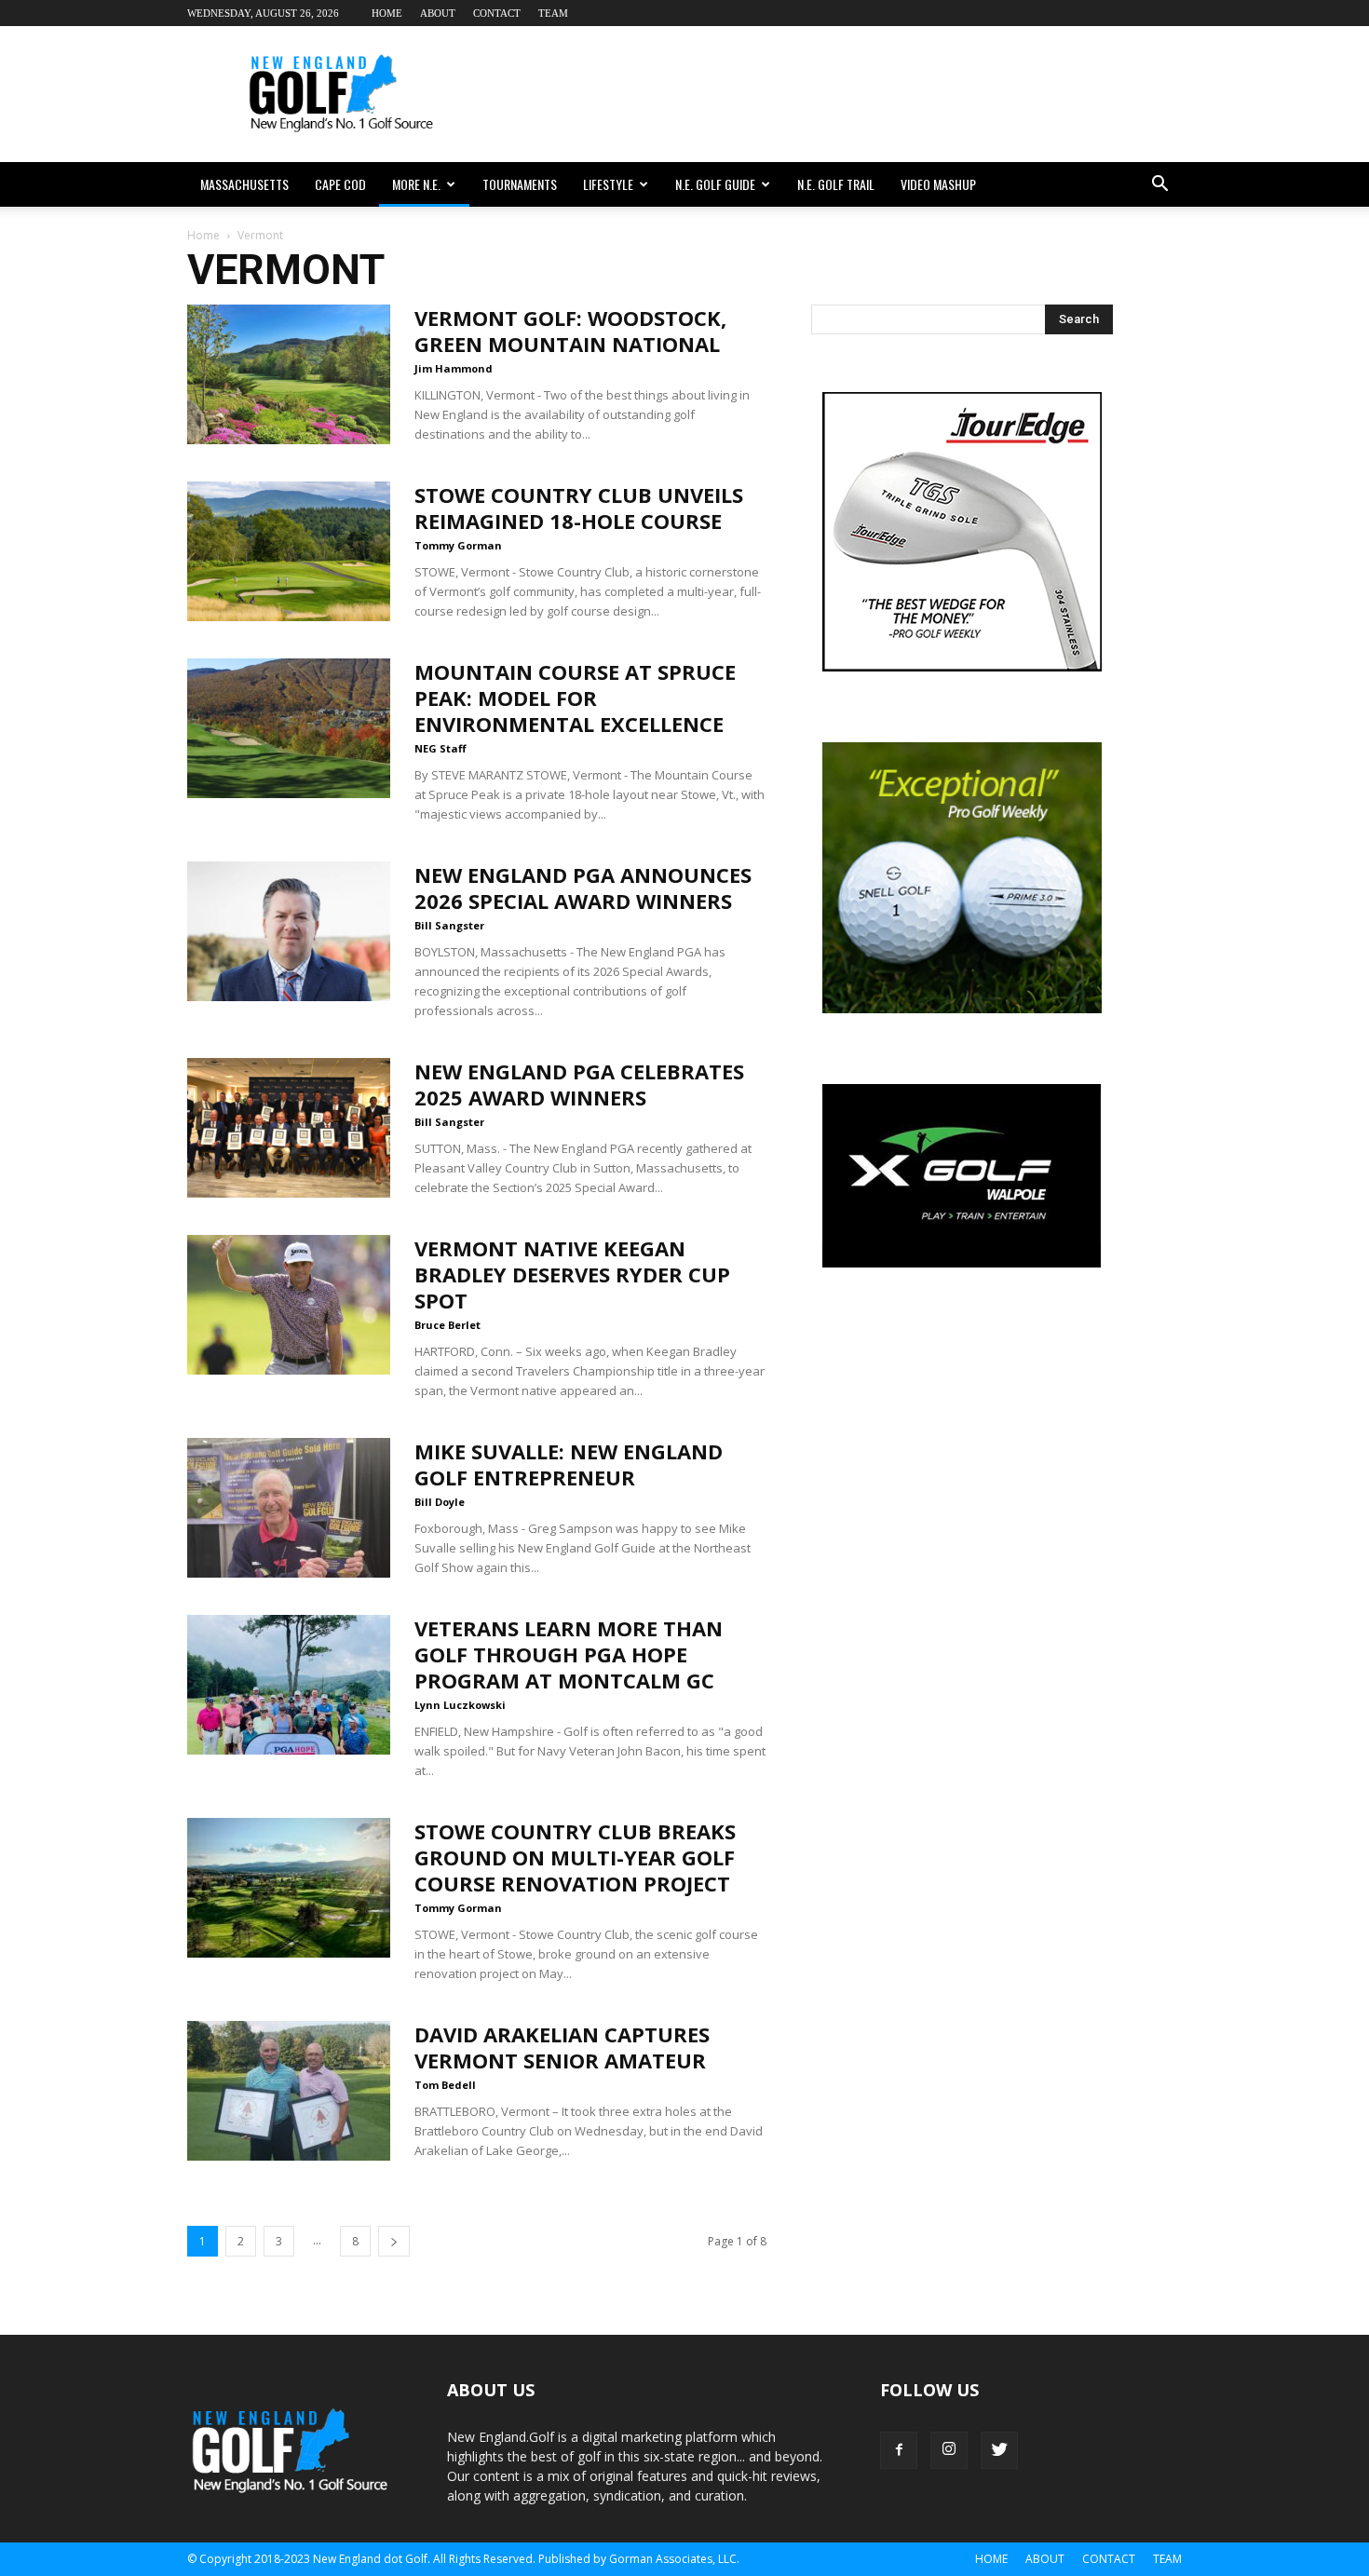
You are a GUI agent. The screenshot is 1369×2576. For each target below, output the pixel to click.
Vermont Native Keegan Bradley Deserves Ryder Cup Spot (572, 1274)
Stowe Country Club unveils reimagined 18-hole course (579, 508)
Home (387, 13)
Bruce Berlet (447, 1325)
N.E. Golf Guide (715, 184)
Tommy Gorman (458, 545)
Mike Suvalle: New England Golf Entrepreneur (569, 1464)
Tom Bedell (445, 2085)
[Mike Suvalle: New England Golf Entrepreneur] (289, 1508)
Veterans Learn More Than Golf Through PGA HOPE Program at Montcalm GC (569, 1654)
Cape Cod (340, 184)
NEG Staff (441, 748)
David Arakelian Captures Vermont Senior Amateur (562, 2047)
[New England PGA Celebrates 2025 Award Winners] (289, 1128)
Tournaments (520, 184)
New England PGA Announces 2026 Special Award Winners (583, 888)
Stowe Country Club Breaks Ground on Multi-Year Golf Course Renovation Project (575, 1857)
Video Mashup (938, 184)
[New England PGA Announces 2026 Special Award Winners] (289, 931)
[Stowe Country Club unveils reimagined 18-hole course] (289, 551)
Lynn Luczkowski (460, 1705)
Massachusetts (244, 184)
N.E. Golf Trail (836, 184)
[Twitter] (999, 2450)
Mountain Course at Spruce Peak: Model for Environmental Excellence (575, 698)
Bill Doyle (440, 1502)
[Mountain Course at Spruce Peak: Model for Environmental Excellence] (289, 728)
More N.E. (416, 184)
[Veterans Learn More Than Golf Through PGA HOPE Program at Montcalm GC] (289, 1685)
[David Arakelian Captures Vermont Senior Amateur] (289, 2091)
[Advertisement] (843, 94)
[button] (1159, 184)
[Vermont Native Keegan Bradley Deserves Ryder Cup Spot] (289, 1305)
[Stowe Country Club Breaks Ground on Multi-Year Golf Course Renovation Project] (289, 1888)
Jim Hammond (454, 368)
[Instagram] (949, 2450)
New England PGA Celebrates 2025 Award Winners (579, 1084)
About (438, 13)
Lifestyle (608, 184)
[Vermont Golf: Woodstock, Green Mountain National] (289, 374)
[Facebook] (899, 2450)
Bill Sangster (449, 925)
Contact (497, 13)
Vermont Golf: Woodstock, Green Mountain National (570, 331)
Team (553, 13)
